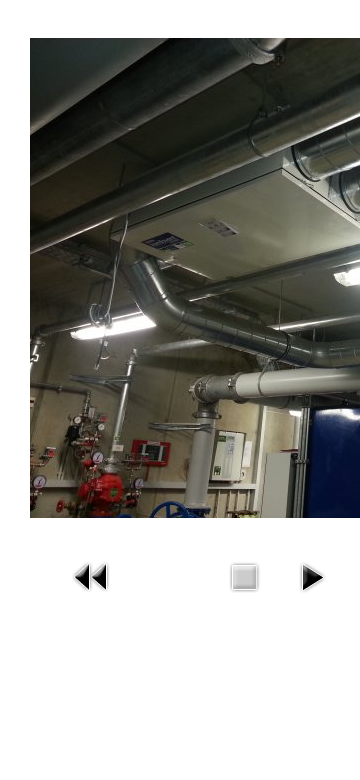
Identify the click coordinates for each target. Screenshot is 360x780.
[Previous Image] (92, 576)
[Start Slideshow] (312, 576)
